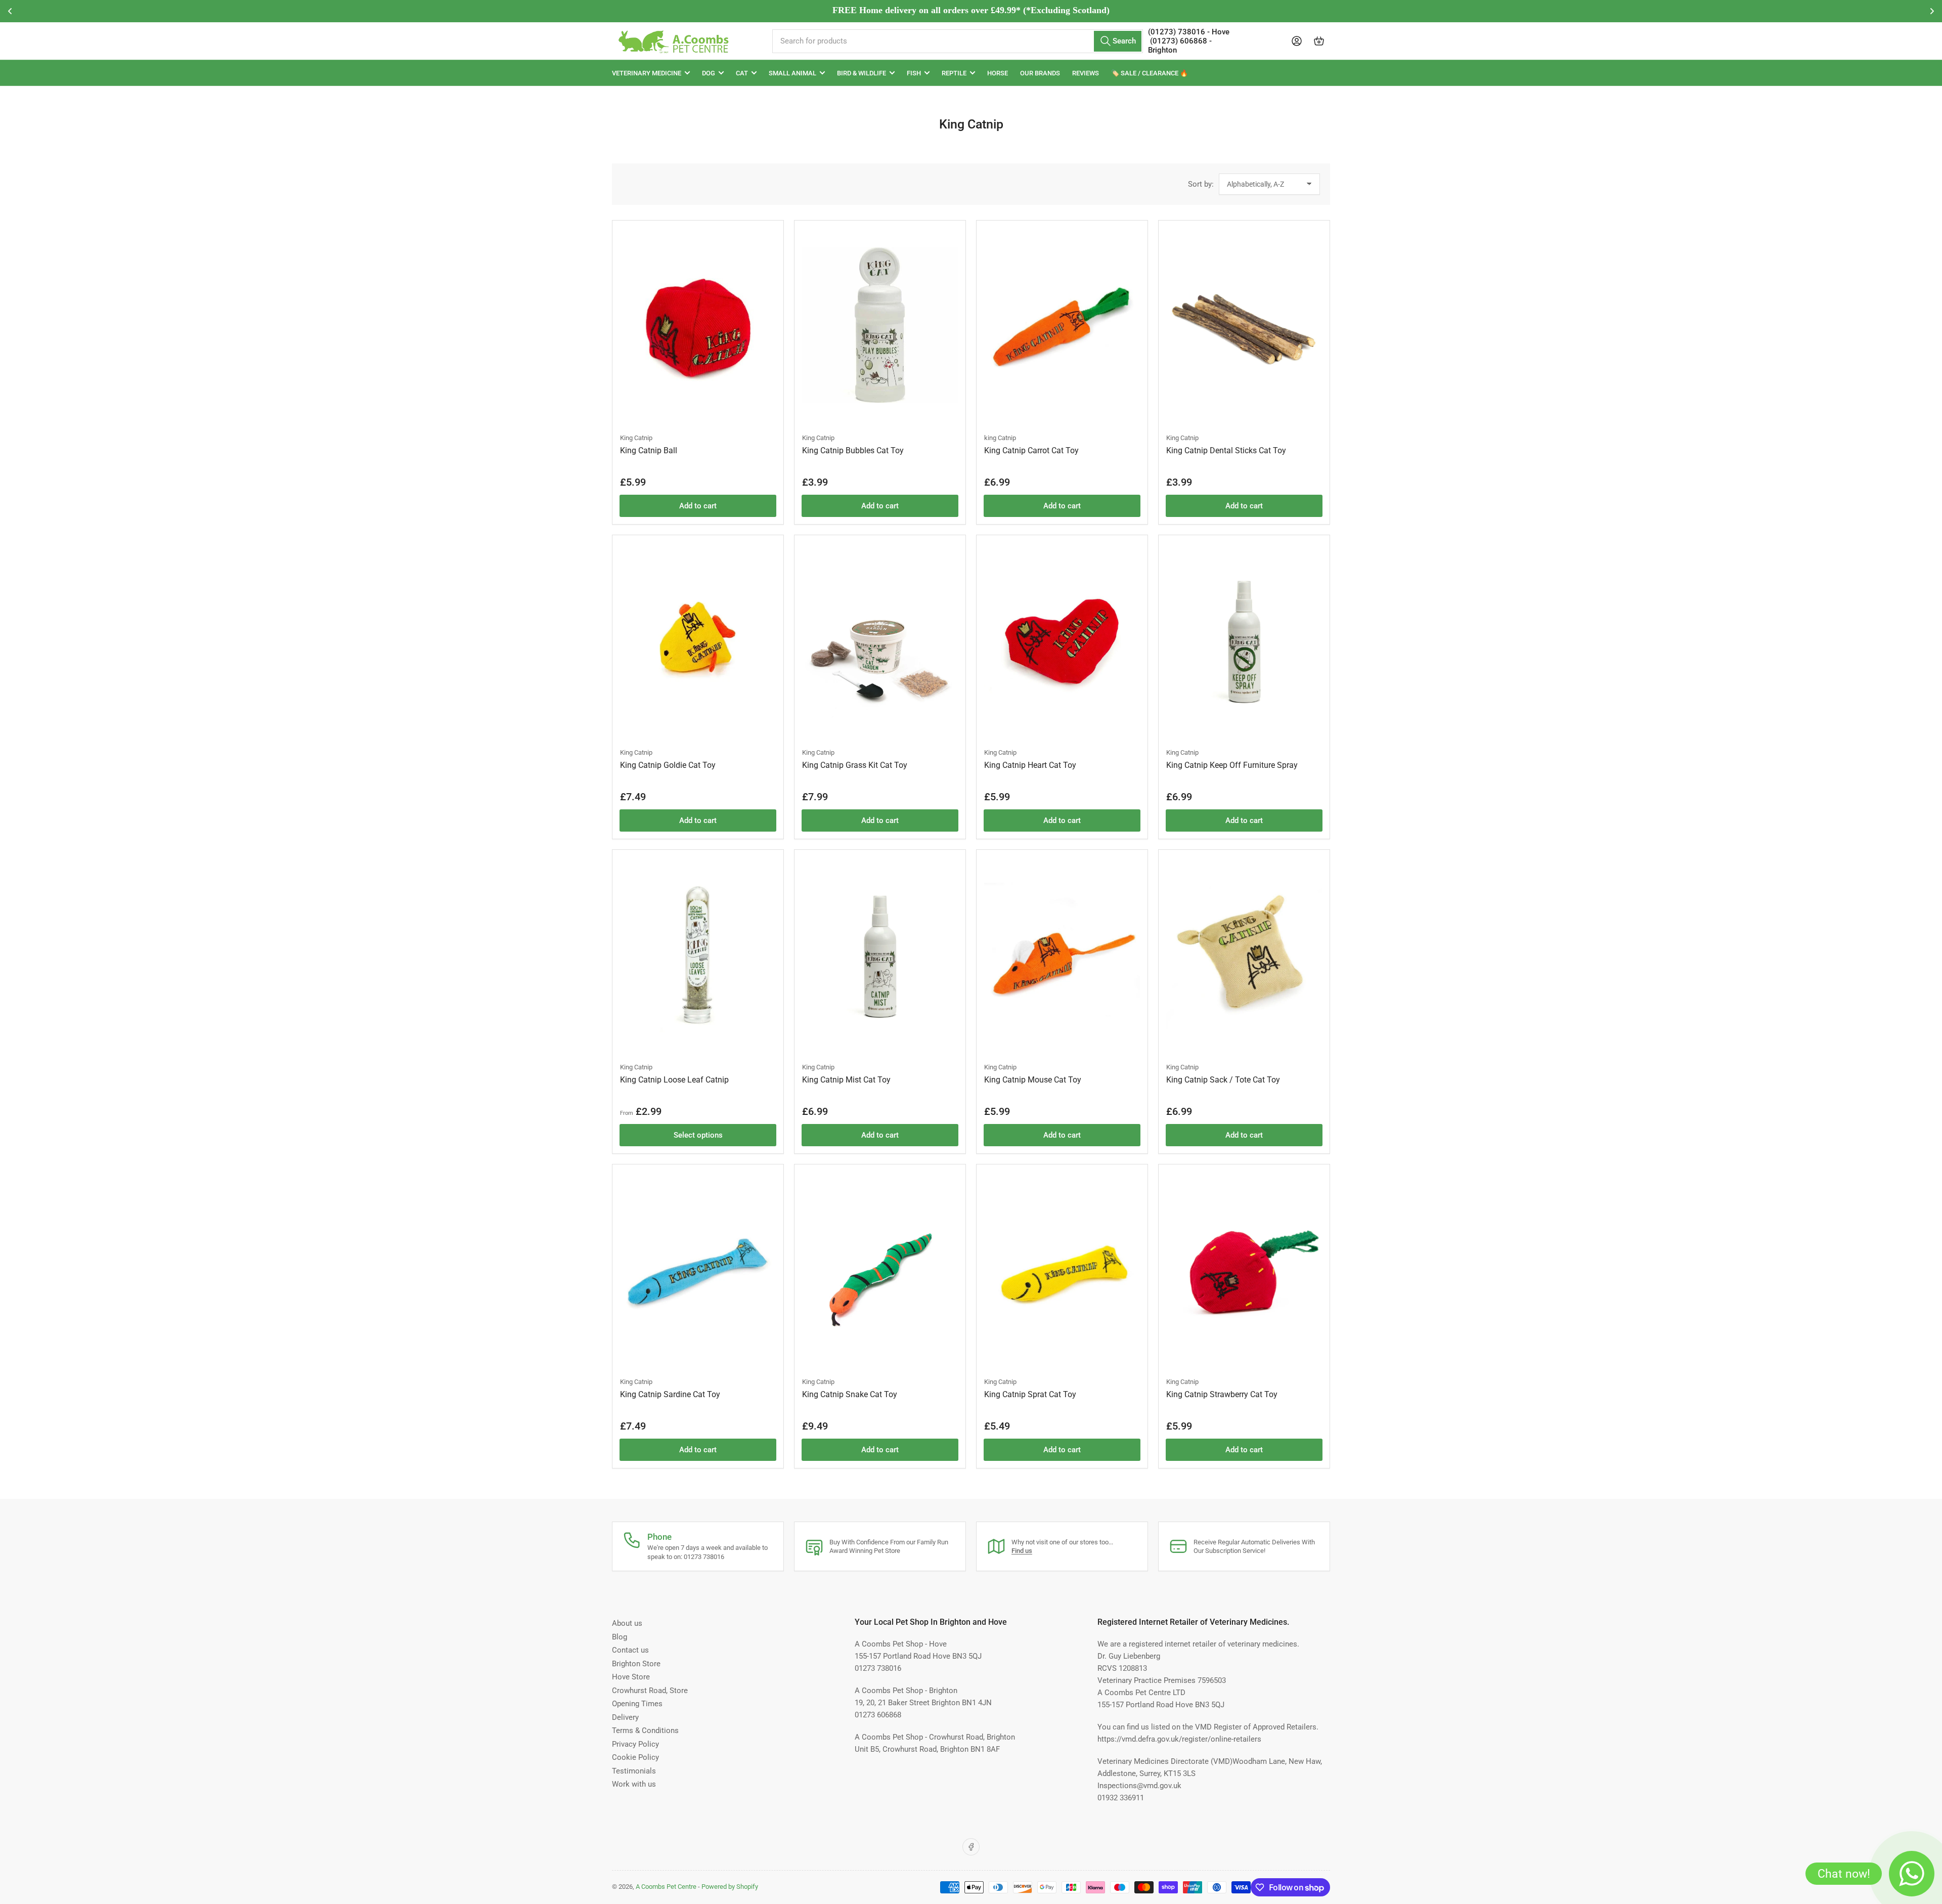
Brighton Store (636, 1664)
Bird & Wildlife (862, 73)
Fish (914, 73)
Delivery (625, 1717)
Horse (998, 73)
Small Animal (792, 73)
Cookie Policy (635, 1757)
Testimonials (634, 1771)
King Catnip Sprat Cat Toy (1030, 1394)
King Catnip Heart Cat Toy (1030, 765)
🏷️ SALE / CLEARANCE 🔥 (1150, 73)
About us (627, 1623)
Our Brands (1040, 73)
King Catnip (636, 438)
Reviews (1086, 73)
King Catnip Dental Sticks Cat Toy (1226, 450)
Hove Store (631, 1677)
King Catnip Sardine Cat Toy (670, 1394)
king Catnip (1000, 438)
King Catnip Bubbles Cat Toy (853, 450)
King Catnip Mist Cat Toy (846, 1080)
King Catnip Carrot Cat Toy (1031, 450)
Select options (698, 1135)
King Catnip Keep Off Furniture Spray (1232, 765)
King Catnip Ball (649, 450)
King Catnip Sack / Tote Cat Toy (1223, 1080)
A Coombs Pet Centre (666, 1887)
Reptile (954, 73)
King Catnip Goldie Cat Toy (668, 765)
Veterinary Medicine (647, 73)
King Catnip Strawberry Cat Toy (1222, 1394)
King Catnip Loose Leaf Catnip (674, 1080)
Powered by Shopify (730, 1887)
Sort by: (1201, 184)
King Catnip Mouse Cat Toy (1033, 1080)
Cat (742, 73)
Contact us (630, 1650)
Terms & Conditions (645, 1730)
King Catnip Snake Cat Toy (850, 1394)
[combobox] (957, 41)
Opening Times (637, 1704)
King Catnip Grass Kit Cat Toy (855, 765)
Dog (709, 73)
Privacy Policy (635, 1744)
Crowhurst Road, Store (650, 1691)
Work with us (634, 1784)
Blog (620, 1637)
